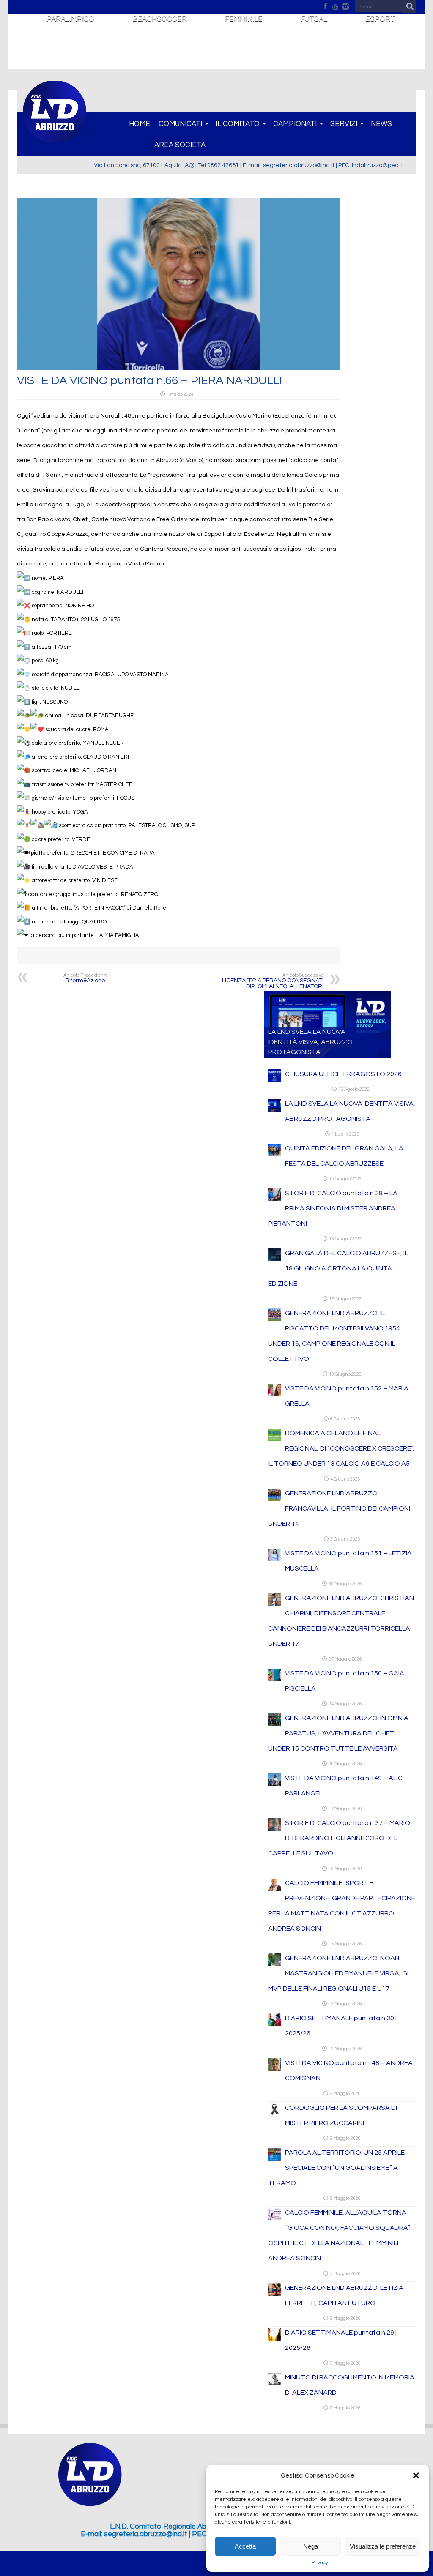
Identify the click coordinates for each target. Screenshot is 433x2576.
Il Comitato (238, 124)
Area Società (180, 145)
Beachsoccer (160, 19)
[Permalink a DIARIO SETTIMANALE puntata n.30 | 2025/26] (274, 2024)
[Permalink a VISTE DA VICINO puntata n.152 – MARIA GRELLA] (274, 1395)
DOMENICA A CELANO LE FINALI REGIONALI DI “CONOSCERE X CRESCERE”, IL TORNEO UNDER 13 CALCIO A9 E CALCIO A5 (341, 1448)
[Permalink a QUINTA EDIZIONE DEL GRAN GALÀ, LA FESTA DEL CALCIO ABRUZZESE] (274, 1155)
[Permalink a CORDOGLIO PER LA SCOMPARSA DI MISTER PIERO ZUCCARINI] (274, 2114)
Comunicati (180, 124)
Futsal (314, 19)
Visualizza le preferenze (383, 2546)
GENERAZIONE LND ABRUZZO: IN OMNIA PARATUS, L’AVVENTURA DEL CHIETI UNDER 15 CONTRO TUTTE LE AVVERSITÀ (338, 1733)
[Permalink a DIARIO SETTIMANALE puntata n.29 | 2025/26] (274, 2339)
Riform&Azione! (86, 978)
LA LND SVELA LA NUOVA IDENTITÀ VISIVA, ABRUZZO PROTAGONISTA (310, 1042)
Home (140, 124)
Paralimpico (70, 19)
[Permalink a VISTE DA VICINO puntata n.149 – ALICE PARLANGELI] (274, 1784)
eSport (380, 19)
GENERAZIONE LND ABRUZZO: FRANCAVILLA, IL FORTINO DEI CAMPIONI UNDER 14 (339, 1508)
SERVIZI (344, 124)
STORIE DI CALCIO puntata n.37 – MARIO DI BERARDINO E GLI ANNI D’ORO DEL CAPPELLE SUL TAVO (339, 1838)
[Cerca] (410, 6)
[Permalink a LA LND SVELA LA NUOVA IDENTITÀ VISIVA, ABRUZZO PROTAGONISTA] (274, 1110)
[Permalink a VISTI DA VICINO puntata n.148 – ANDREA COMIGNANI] (274, 2069)
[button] (416, 2475)
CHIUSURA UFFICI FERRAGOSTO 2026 (343, 1074)
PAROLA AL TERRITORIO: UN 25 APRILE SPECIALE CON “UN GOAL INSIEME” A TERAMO (336, 2168)
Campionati (295, 124)
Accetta (245, 2546)
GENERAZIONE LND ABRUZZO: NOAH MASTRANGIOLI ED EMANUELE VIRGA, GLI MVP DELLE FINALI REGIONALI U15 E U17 (340, 1973)
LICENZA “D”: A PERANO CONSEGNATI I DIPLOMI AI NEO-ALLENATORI (273, 981)
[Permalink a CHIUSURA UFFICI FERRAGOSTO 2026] (274, 1080)
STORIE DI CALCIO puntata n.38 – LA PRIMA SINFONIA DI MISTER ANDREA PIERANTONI (333, 1208)
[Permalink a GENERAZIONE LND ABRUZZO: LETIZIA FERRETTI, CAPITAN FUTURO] (274, 2294)
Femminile (244, 19)
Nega (311, 2546)
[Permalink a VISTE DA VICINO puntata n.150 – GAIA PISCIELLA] (274, 1680)
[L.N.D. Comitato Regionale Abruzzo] (55, 139)
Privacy (320, 2563)
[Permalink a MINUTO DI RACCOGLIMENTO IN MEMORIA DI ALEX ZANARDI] (274, 2384)
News (381, 124)
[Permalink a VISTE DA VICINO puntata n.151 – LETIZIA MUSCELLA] (274, 1560)
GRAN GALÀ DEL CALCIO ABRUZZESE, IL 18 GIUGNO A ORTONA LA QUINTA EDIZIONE (338, 1268)
